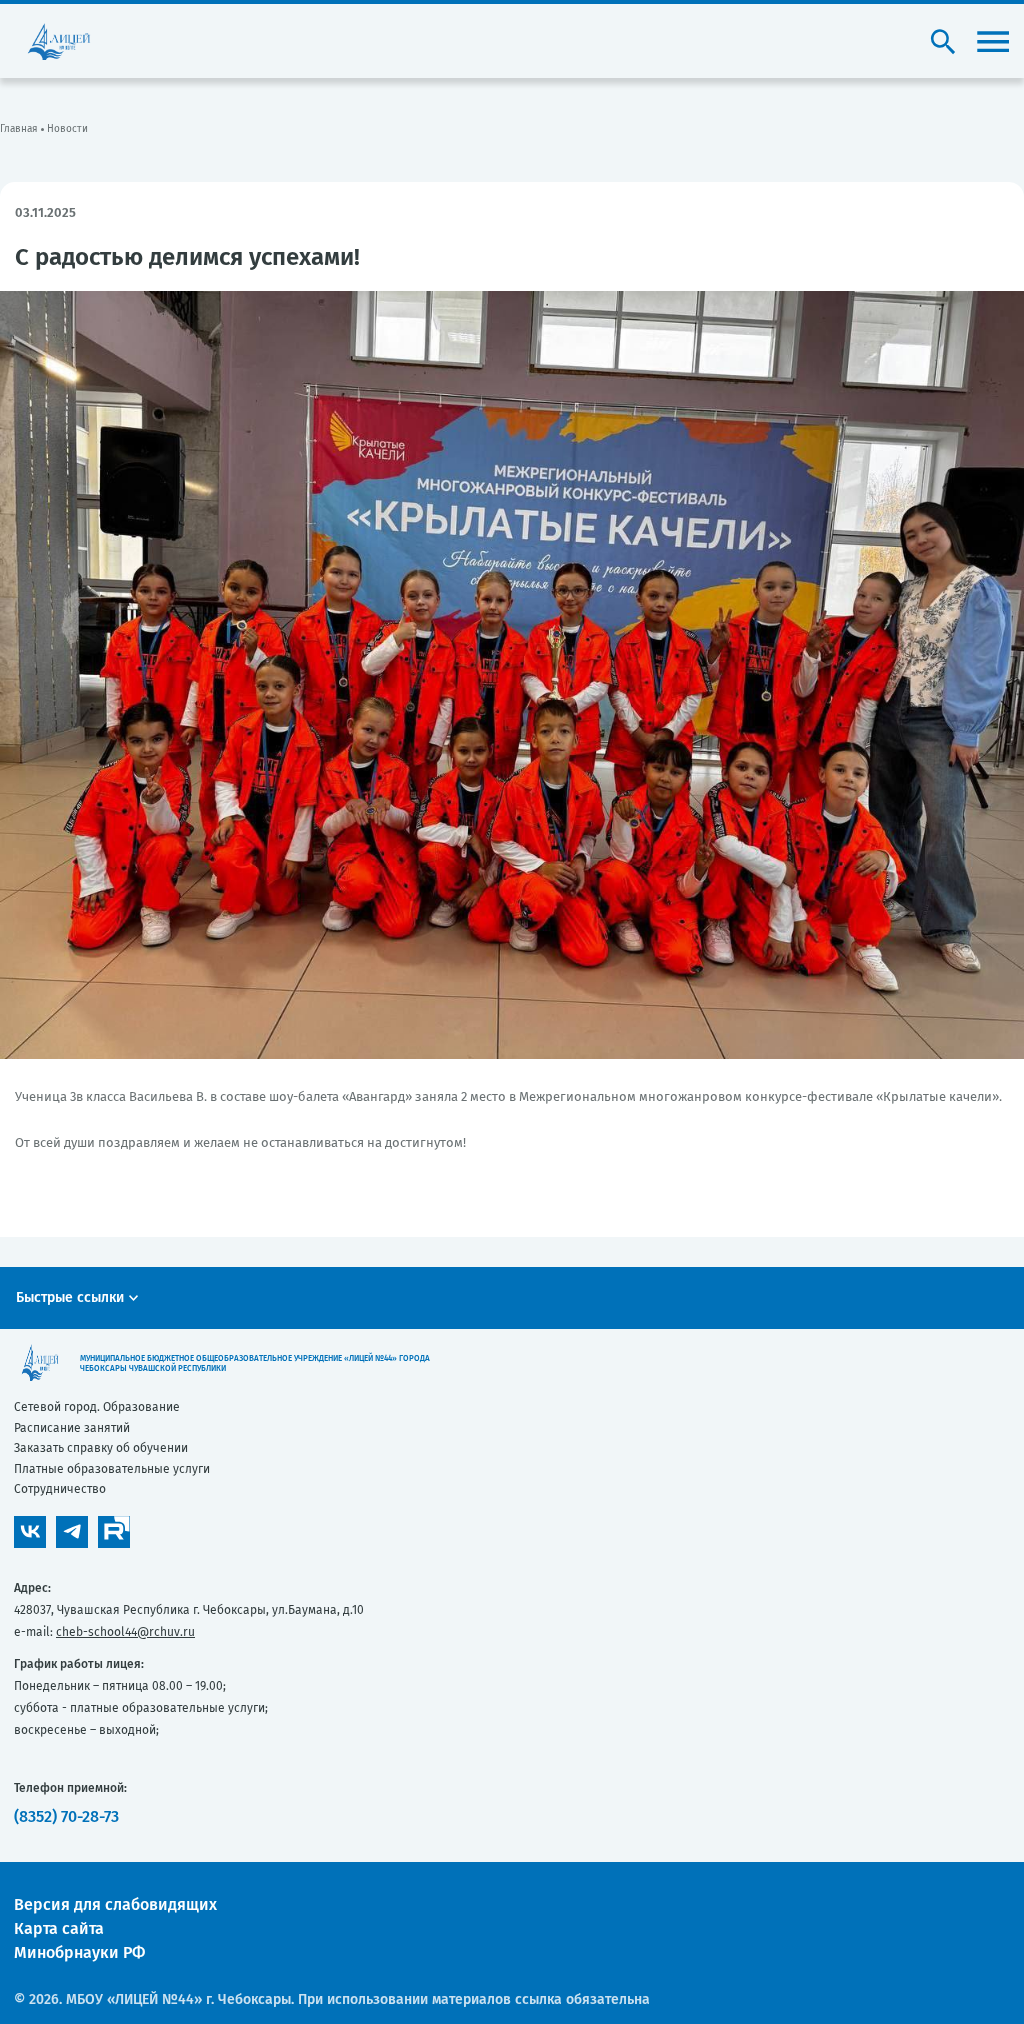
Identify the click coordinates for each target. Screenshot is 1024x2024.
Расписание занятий (72, 1428)
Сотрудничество (60, 1489)
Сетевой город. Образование (97, 1407)
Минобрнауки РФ (79, 1952)
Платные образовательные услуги (112, 1469)
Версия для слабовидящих (115, 1904)
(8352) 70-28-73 (66, 1816)
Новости (67, 129)
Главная (19, 129)
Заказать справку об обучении (101, 1448)
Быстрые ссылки (70, 1297)
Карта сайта (59, 1928)
